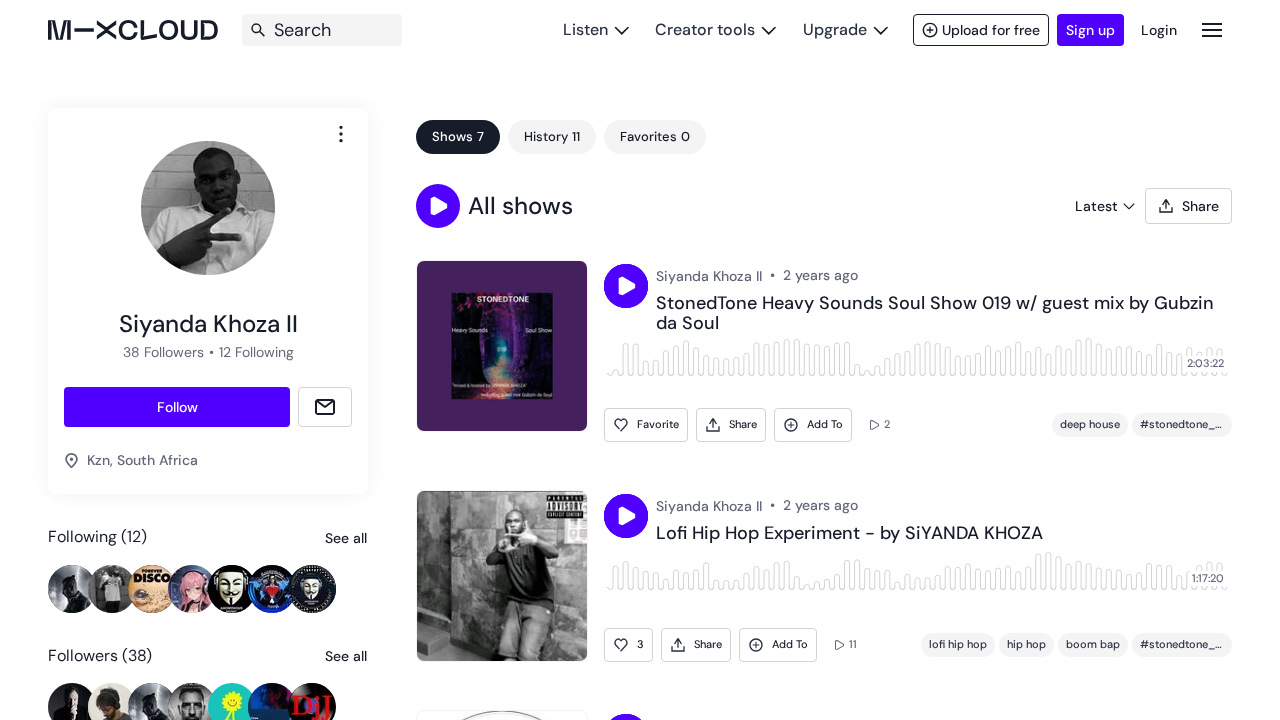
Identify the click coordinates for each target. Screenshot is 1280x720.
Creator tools (705, 29)
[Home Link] (133, 30)
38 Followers (163, 352)
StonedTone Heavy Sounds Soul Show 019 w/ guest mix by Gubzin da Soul (935, 314)
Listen (585, 29)
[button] (438, 206)
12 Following (256, 352)
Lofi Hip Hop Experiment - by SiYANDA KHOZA (849, 534)
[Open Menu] (1212, 29)
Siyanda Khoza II (709, 276)
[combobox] (341, 134)
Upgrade (835, 29)
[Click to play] (626, 286)
